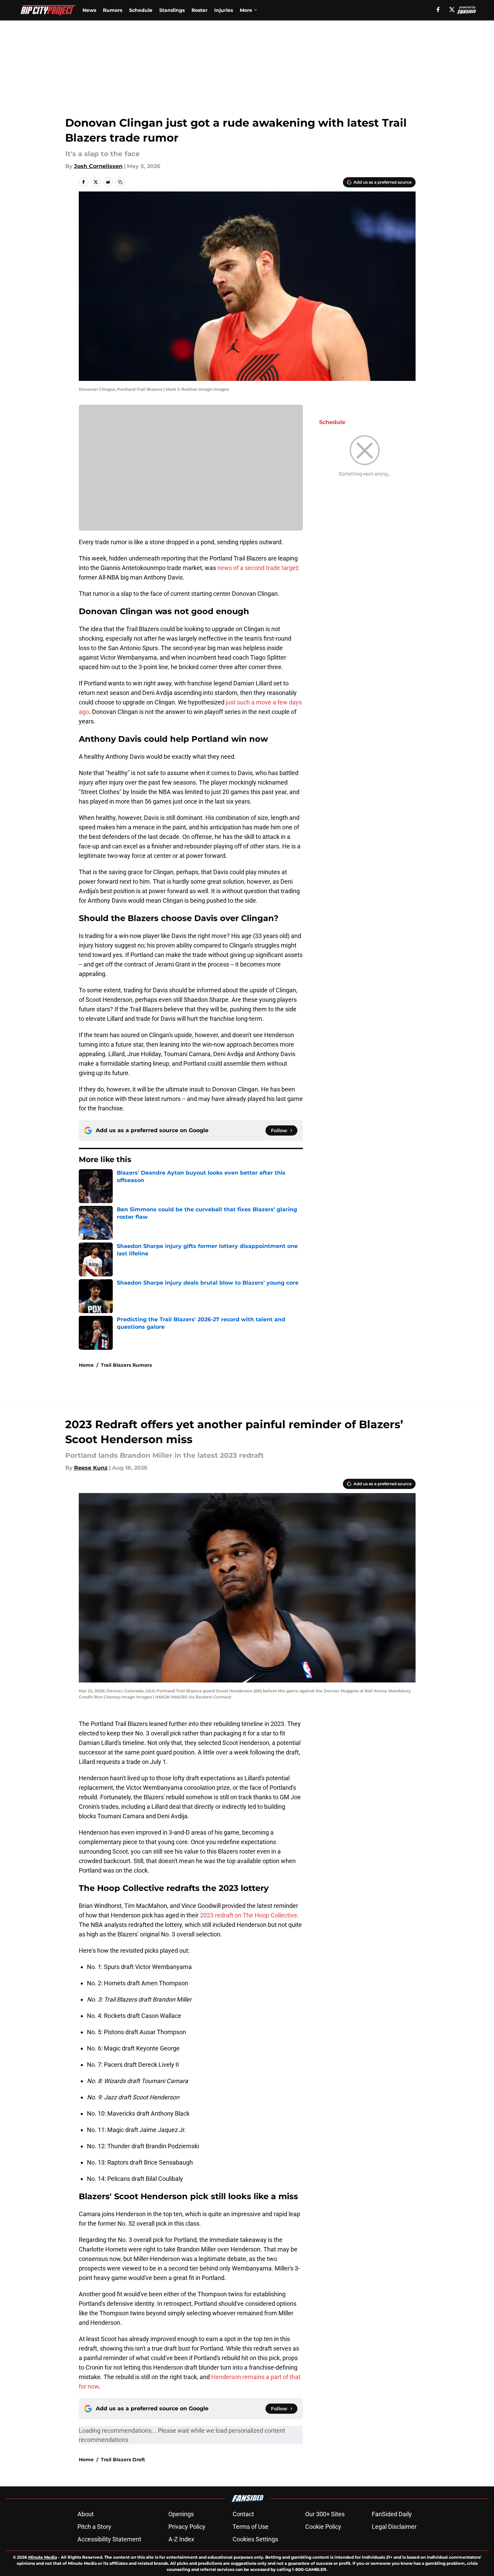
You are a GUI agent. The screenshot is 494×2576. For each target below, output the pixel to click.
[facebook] (438, 10)
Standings (172, 10)
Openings (181, 2514)
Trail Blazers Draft (123, 2460)
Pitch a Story (94, 2527)
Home (86, 1365)
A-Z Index (181, 2539)
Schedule (141, 10)
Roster (199, 10)
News (89, 10)
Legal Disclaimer (394, 2527)
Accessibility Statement (109, 2539)
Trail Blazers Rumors (126, 1365)
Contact (243, 2514)
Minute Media (43, 2557)
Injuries (224, 10)
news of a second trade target (258, 568)
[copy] (120, 182)
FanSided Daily (392, 2514)
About (86, 2514)
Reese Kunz (91, 1468)
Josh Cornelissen (98, 166)
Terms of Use (251, 2527)
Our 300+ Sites (325, 2514)
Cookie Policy (323, 2527)
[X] (452, 10)
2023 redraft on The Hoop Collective (249, 1915)
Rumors (113, 10)
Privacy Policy (187, 2527)
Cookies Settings (255, 2539)
